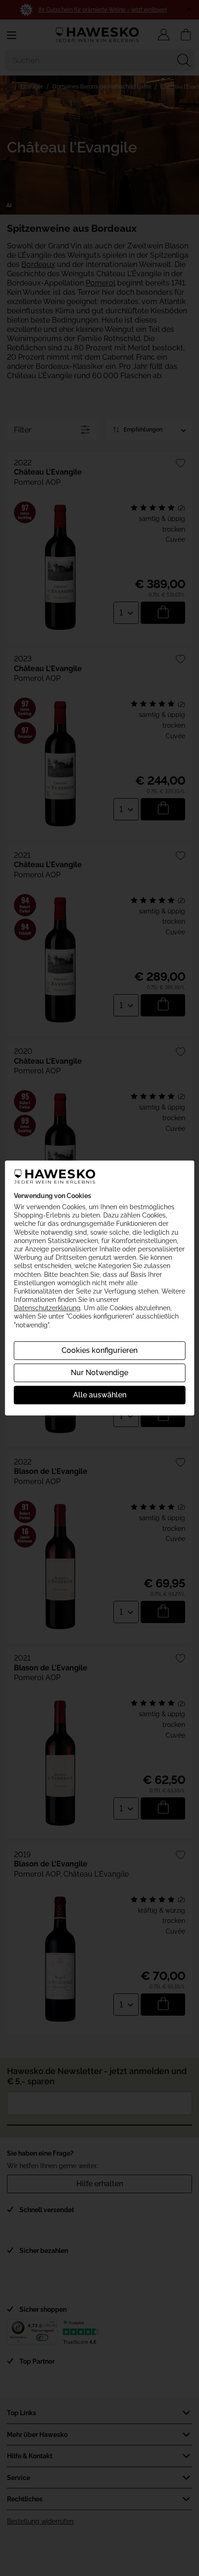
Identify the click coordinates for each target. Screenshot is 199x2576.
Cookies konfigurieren (99, 1350)
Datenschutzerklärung (47, 1308)
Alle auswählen (100, 1395)
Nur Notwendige (99, 1373)
